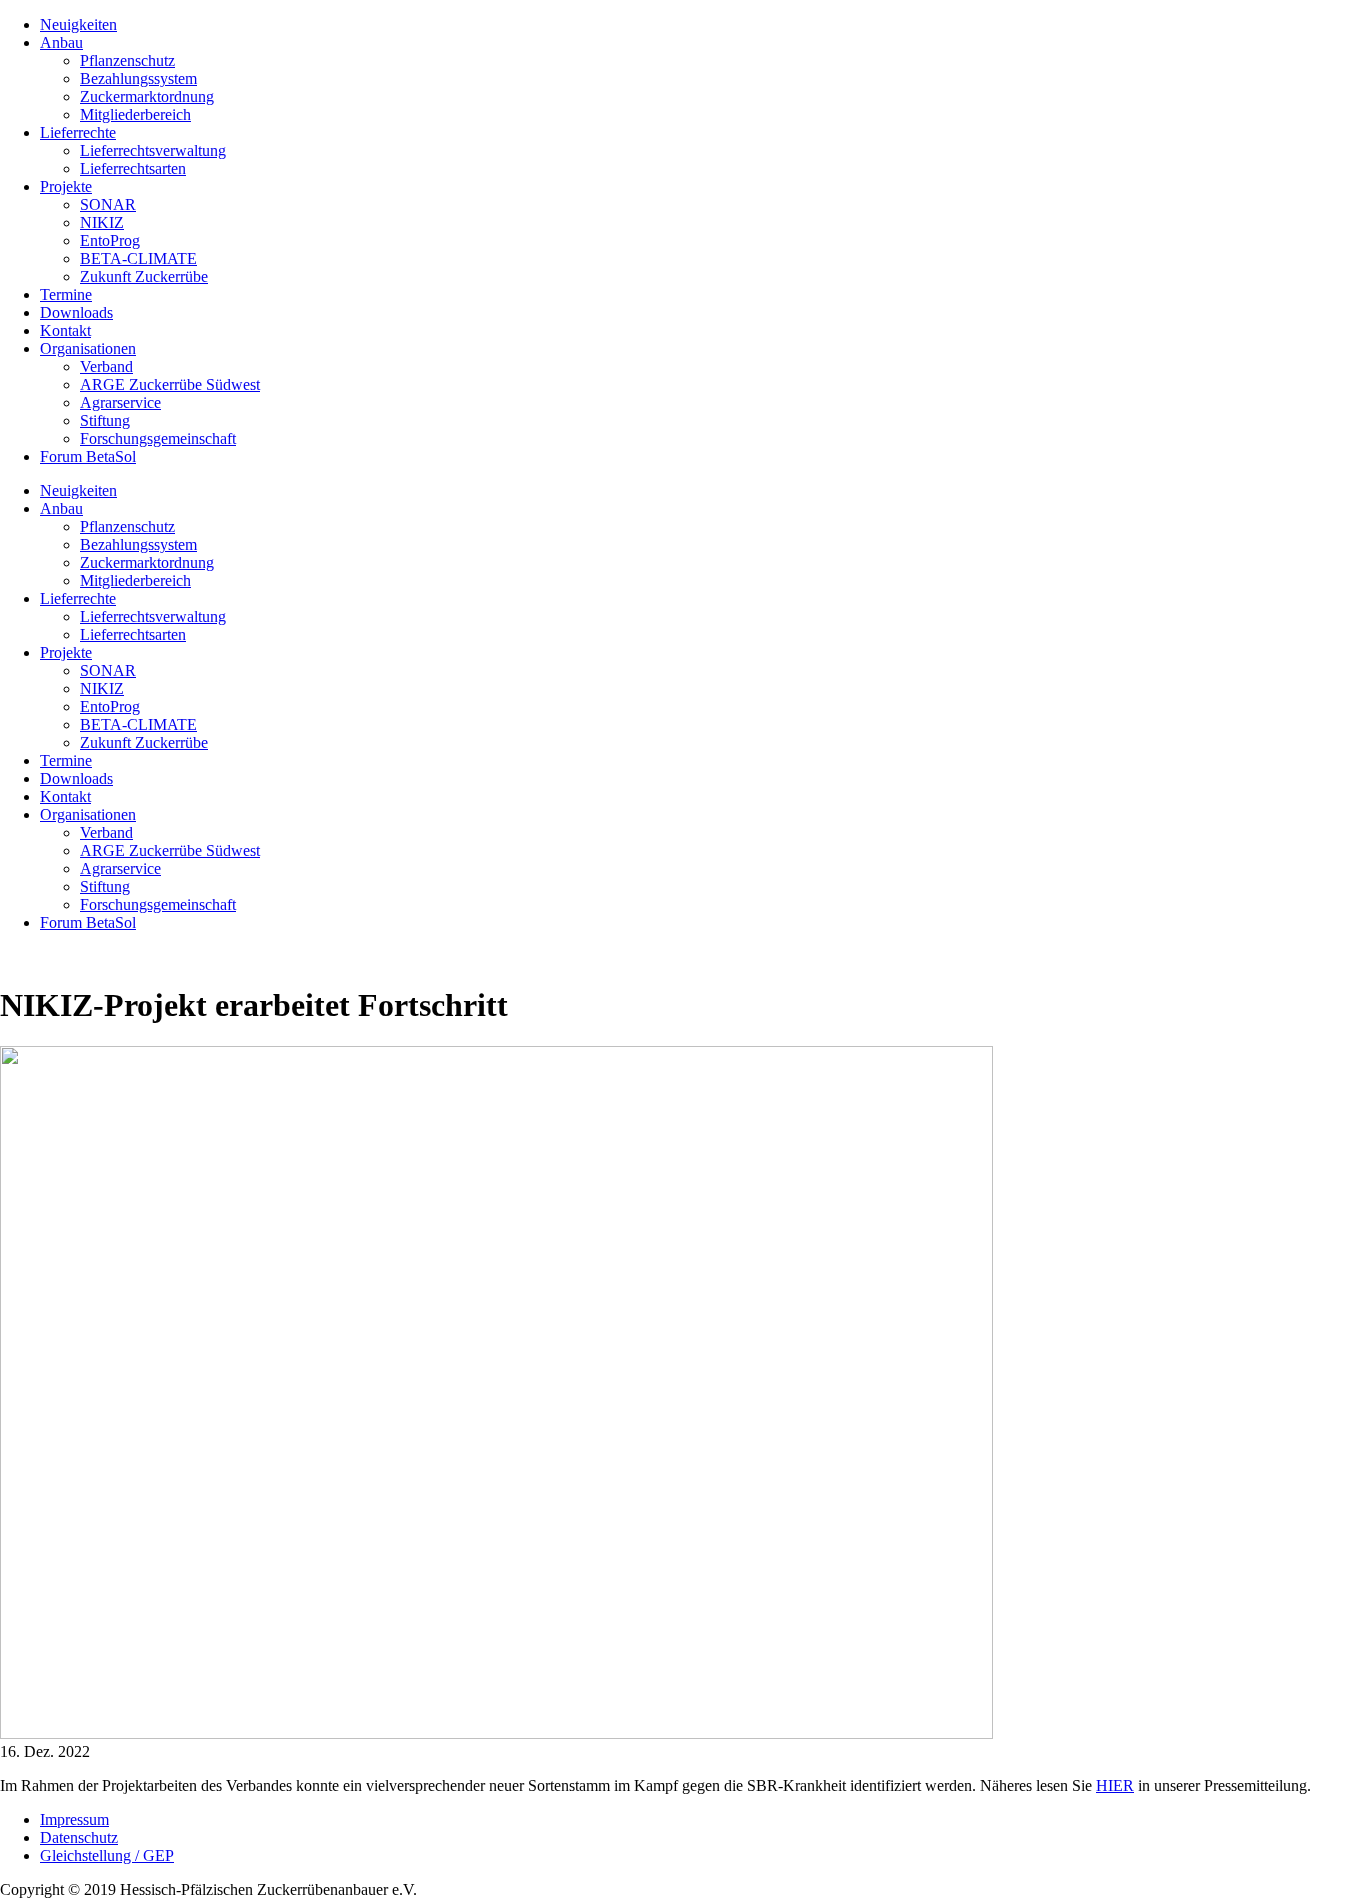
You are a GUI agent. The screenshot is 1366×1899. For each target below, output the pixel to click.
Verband (106, 366)
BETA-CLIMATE (138, 258)
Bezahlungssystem (138, 78)
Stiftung (105, 420)
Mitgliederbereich (135, 114)
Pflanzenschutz (127, 60)
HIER (1115, 1785)
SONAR (108, 204)
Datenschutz (79, 1837)
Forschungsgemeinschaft (158, 438)
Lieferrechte (78, 132)
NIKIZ (102, 222)
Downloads (76, 312)
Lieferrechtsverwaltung (153, 150)
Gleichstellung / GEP (107, 1855)
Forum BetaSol (88, 456)
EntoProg (110, 240)
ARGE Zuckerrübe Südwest (170, 384)
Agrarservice (120, 402)
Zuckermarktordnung (147, 96)
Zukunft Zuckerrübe (144, 276)
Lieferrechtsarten (133, 168)
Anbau (61, 42)
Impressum (74, 1819)
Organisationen (88, 348)
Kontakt (65, 330)
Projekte (66, 186)
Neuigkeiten (78, 24)
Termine (66, 294)
